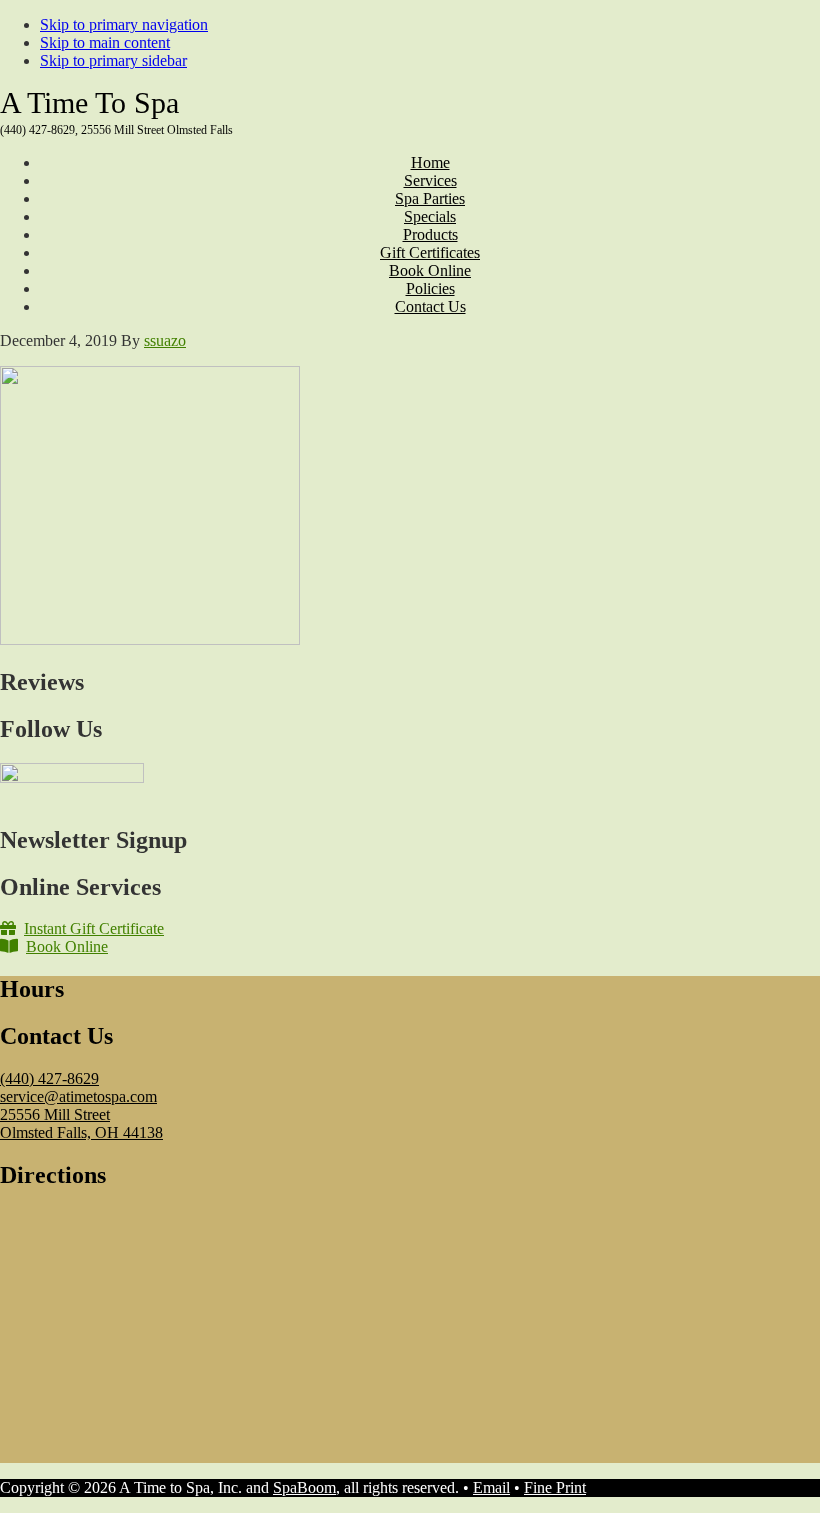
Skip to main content (105, 42)
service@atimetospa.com (78, 1096)
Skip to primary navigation (124, 24)
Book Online (67, 946)
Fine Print (555, 1487)
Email (491, 1487)
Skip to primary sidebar (113, 60)
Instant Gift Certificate (94, 928)
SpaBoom (304, 1487)
